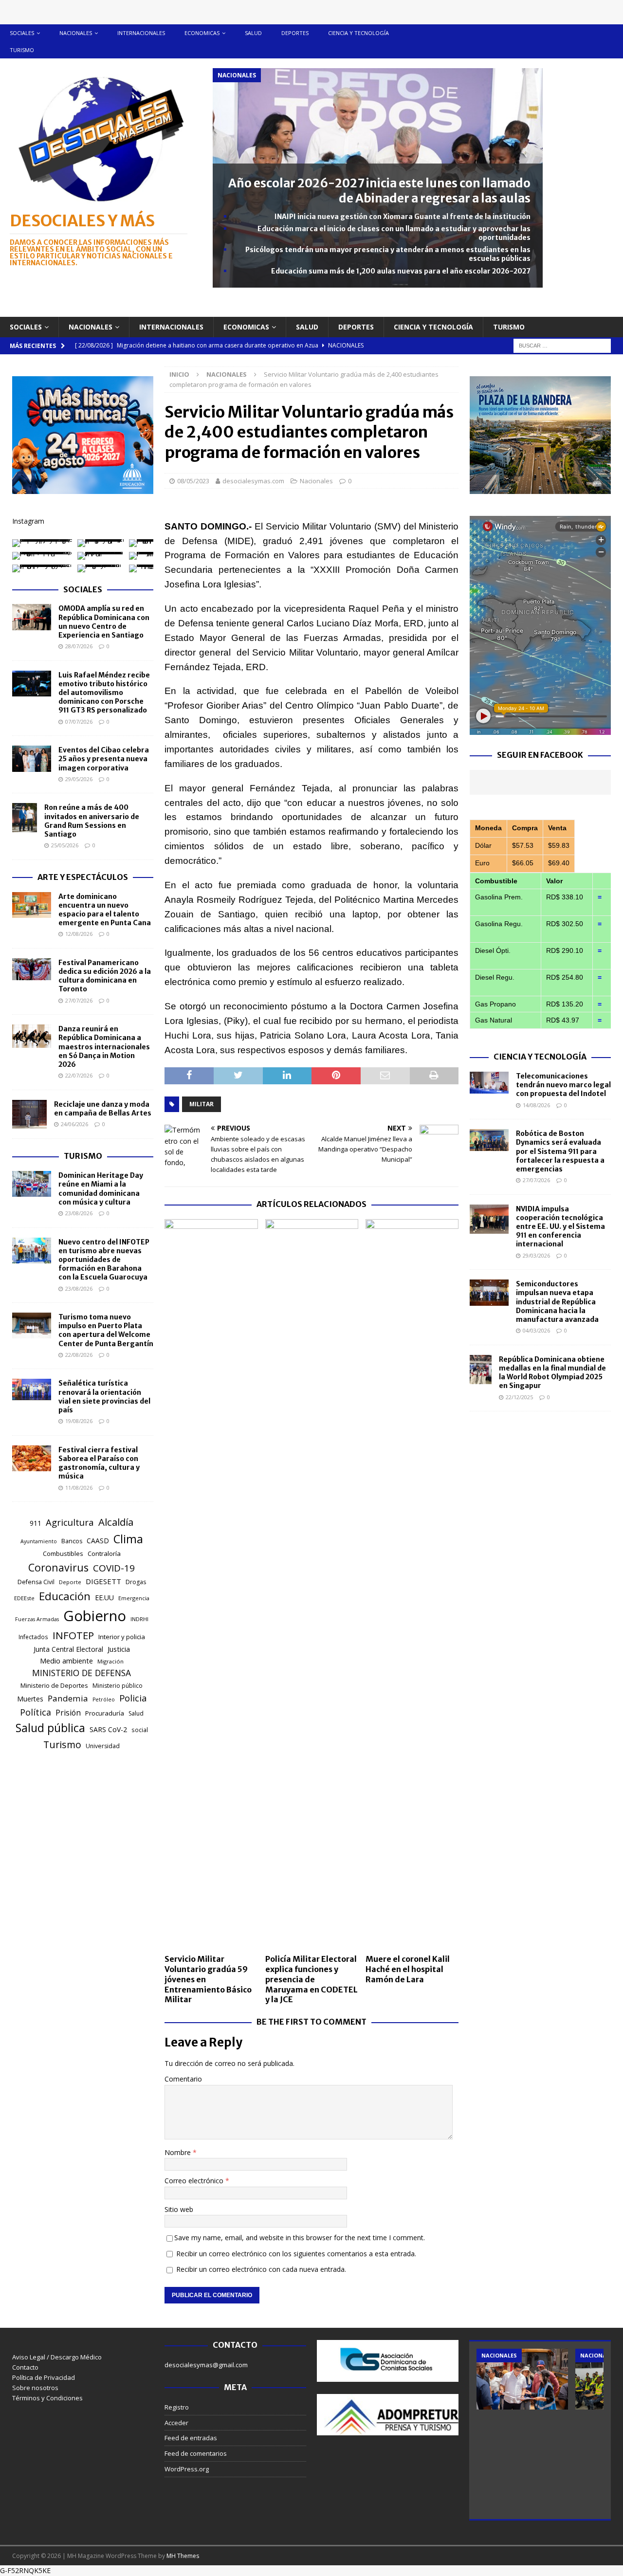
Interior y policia (122, 1637)
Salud (253, 33)
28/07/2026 (79, 646)
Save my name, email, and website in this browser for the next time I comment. (300, 2238)
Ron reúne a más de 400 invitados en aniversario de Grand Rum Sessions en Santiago (92, 821)
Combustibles (63, 1553)
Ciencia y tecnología (358, 33)
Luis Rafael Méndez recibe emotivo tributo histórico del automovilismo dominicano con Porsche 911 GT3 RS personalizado (104, 693)
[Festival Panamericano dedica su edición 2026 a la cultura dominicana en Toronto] (32, 969)
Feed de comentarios (196, 2453)
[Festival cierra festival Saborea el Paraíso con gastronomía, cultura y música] (32, 1458)
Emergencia (134, 1598)
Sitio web (179, 2209)
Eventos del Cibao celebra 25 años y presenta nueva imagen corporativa (104, 759)
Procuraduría (105, 1713)
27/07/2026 (79, 1000)
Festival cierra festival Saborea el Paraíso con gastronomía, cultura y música (99, 1463)
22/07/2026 (79, 1075)
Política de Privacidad (44, 2377)
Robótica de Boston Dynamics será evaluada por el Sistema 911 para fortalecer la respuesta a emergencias (560, 1151)
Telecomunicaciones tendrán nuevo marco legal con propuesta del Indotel (563, 1085)
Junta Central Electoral (68, 1649)
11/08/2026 (79, 1488)
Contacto (25, 2367)
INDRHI (139, 1619)
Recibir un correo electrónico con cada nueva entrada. (261, 2269)
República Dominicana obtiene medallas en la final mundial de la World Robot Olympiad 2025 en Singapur (552, 1373)
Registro (177, 2407)
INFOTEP (73, 1635)
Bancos (72, 1541)
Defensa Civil (36, 1582)
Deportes (295, 33)
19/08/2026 (79, 1421)
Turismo (22, 50)
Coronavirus (58, 1567)
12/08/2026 (79, 934)
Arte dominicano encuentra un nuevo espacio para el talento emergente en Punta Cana (105, 910)
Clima (128, 1539)
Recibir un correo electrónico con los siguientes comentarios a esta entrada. (296, 2254)
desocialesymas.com (253, 481)
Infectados (33, 1637)
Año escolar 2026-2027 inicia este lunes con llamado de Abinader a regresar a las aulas (379, 191)
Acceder (176, 2423)
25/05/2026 (65, 845)
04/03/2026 (536, 1330)
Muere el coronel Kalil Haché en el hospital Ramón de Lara (408, 1969)
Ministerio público (118, 1686)
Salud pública (50, 1728)
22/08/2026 (79, 1355)
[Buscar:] (562, 345)
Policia (133, 1698)
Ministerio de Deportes (54, 1685)
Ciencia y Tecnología (540, 1057)
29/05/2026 (79, 779)
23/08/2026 (79, 1213)
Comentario (183, 2079)
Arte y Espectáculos (83, 877)
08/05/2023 (193, 481)
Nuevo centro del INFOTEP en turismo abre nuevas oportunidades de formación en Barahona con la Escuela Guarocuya (104, 1260)
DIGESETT (103, 1581)
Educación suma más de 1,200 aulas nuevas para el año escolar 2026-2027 (401, 271)
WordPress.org (187, 2469)
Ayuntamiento (39, 1541)
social (140, 1730)
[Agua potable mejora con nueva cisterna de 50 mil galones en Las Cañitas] (522, 2379)
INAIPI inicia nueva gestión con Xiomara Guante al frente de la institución (403, 217)
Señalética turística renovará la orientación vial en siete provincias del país (104, 1397)
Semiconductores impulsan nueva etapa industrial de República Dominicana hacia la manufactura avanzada (557, 1302)
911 (36, 1523)
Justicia (119, 1649)
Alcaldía (116, 1522)
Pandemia (68, 1698)
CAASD (98, 1541)
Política (36, 1712)
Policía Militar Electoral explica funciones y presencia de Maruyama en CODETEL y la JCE (311, 1979)
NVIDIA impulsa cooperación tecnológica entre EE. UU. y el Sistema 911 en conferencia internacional (560, 1227)
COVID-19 (114, 1568)
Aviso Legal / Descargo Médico (57, 2357)
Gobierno (95, 1616)
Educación (65, 1596)
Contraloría (104, 1553)
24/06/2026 (74, 1124)
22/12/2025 (519, 1397)
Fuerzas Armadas (37, 1619)
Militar (202, 1104)
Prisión (68, 1713)
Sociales (22, 33)
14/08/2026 (536, 1105)
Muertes (30, 1699)
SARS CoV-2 (108, 1729)
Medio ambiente (66, 1661)
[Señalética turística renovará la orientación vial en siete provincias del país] (32, 1389)
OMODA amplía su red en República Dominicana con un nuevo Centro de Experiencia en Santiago (104, 622)
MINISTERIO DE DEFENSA (82, 1673)
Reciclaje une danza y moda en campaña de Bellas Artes (103, 1109)
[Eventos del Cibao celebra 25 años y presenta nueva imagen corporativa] (32, 759)
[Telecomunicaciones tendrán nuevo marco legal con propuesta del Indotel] (489, 1083)
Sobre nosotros (35, 2388)
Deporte (70, 1582)
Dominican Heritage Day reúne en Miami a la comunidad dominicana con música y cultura (101, 1189)
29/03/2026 (536, 1255)
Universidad (103, 1746)
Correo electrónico (195, 2181)
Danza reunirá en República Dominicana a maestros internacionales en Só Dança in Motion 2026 (104, 1047)
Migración (110, 1661)
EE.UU (104, 1598)
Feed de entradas (191, 2438)
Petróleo (104, 1699)
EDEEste (24, 1598)
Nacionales (76, 33)
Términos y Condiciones (47, 2398)
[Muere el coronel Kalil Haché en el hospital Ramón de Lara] (412, 1584)
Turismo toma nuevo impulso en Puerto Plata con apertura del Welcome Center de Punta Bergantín (106, 1330)
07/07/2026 (79, 722)
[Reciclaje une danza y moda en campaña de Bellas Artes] (29, 1114)
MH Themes (183, 2556)
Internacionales (141, 33)
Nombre (179, 2152)
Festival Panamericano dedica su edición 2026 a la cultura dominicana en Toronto (105, 976)
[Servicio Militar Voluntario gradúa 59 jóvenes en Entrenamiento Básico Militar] (211, 1584)
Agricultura (70, 1522)
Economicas (202, 33)
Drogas (136, 1582)
